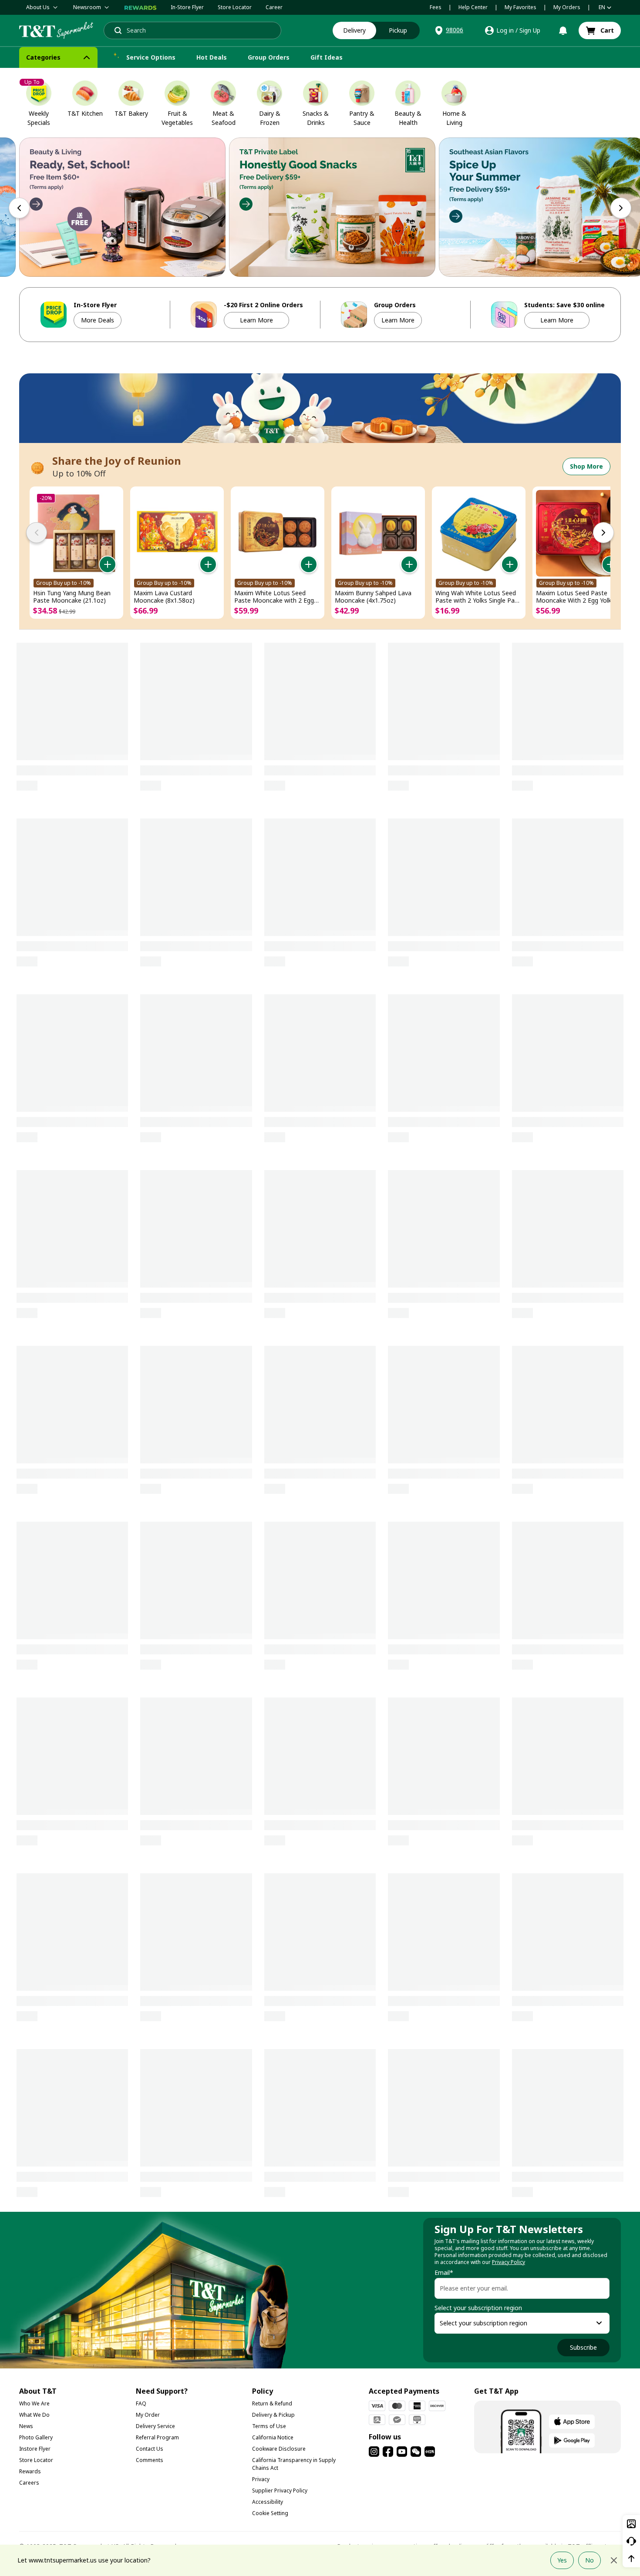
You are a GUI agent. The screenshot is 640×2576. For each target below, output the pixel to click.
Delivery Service (155, 2426)
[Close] (614, 2560)
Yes (562, 2560)
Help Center (473, 7)
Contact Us (150, 2449)
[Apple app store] (572, 2422)
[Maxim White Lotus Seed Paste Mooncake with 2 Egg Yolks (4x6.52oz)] (278, 533)
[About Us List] (55, 7)
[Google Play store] (572, 2440)
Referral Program (157, 2437)
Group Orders (269, 57)
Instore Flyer (35, 2449)
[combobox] (514, 2323)
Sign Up (530, 30)
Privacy (261, 2479)
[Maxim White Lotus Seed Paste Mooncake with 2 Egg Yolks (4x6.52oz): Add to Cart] (309, 564)
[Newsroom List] (107, 7)
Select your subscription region (478, 2308)
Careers (29, 2483)
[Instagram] (374, 2452)
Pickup (398, 30)
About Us (38, 7)
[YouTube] (402, 2452)
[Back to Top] (631, 2559)
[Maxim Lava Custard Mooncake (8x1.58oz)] (177, 533)
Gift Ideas (327, 57)
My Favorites (520, 7)
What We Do (34, 2415)
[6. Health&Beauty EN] (122, 207)
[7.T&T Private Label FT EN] (332, 207)
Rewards (30, 2471)
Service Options (151, 57)
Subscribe (583, 2347)
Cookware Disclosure (279, 2449)
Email (444, 2273)
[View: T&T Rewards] (141, 7)
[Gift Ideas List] (350, 57)
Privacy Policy (509, 2262)
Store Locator (235, 7)
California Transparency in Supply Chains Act (294, 2464)
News (26, 2426)
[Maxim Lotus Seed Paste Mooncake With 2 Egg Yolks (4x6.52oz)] (579, 533)
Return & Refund (272, 2403)
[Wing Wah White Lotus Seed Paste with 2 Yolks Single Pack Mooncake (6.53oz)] (479, 533)
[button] (448, 30)
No (589, 2560)
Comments (150, 2460)
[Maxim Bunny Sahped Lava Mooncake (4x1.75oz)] (378, 533)
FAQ (141, 2403)
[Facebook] (388, 2452)
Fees (436, 7)
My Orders (567, 7)
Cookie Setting (270, 2513)
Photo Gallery (36, 2437)
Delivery (354, 30)
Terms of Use (269, 2426)
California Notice (273, 2437)
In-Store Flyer (187, 7)
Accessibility (268, 2502)
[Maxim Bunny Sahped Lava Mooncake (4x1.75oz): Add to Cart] (409, 564)
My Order (148, 2415)
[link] (600, 30)
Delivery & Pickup (273, 2415)
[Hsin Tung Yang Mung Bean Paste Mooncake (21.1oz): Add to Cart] (108, 564)
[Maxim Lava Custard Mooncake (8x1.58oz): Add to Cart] (208, 564)
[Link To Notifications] (563, 30)
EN (602, 7)
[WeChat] (416, 2452)
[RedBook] (430, 2452)
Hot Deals (212, 57)
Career (274, 7)
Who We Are (34, 2403)
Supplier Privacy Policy (280, 2490)
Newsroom (87, 7)
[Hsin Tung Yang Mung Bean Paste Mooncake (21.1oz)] (76, 533)
